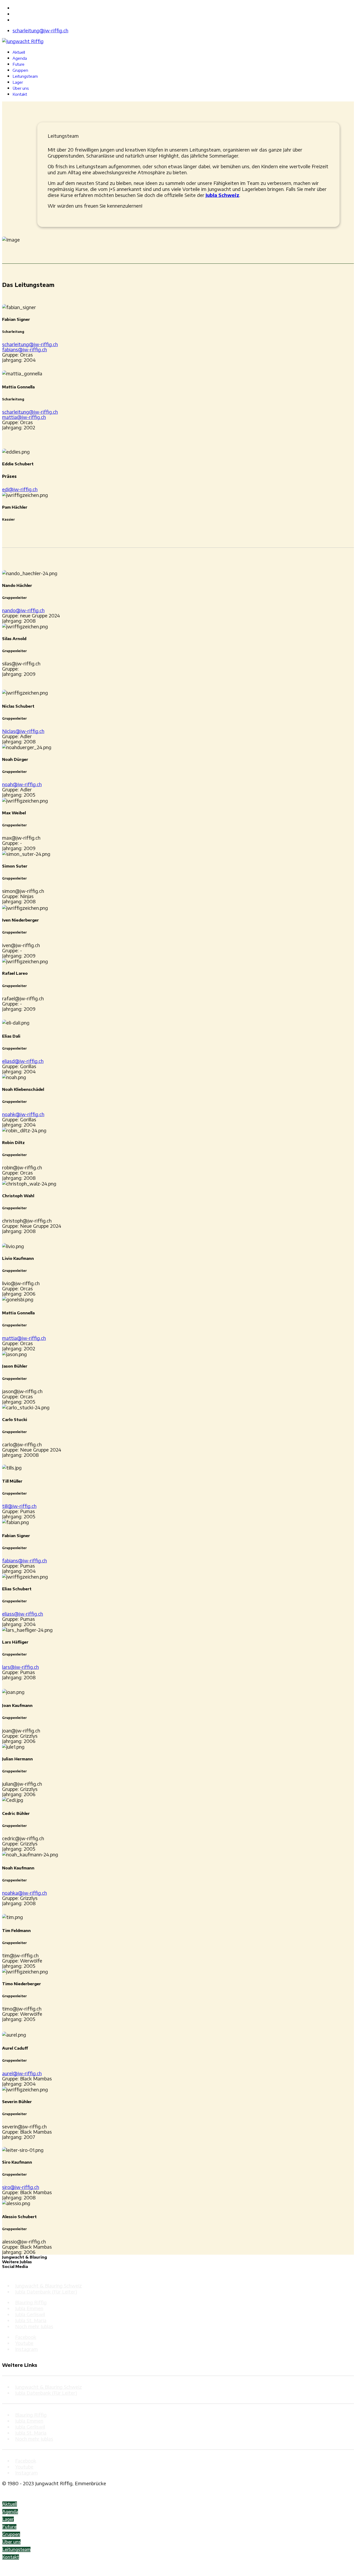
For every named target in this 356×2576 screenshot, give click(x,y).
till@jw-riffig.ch (19, 1506)
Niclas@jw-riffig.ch (23, 731)
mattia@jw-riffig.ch (24, 417)
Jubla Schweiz (222, 195)
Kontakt (20, 94)
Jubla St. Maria (31, 2320)
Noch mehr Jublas (34, 2326)
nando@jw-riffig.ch (23, 610)
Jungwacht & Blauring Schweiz (48, 2286)
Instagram (26, 2349)
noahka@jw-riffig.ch (24, 1893)
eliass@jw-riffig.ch (23, 1614)
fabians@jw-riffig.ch (24, 349)
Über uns (21, 88)
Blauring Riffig (31, 2302)
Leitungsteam (25, 76)
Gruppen (20, 70)
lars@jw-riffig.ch (20, 1667)
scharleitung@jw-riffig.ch (40, 30)
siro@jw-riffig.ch (21, 2187)
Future (19, 64)
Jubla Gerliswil (30, 2314)
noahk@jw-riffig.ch (23, 1114)
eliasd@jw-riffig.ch (23, 1061)
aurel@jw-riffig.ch (22, 2073)
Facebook (26, 2337)
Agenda (20, 58)
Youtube (24, 2343)
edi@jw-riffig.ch (20, 489)
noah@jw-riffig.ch (22, 784)
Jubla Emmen (29, 2308)
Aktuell (19, 52)
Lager (18, 82)
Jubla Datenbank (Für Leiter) (46, 2292)
